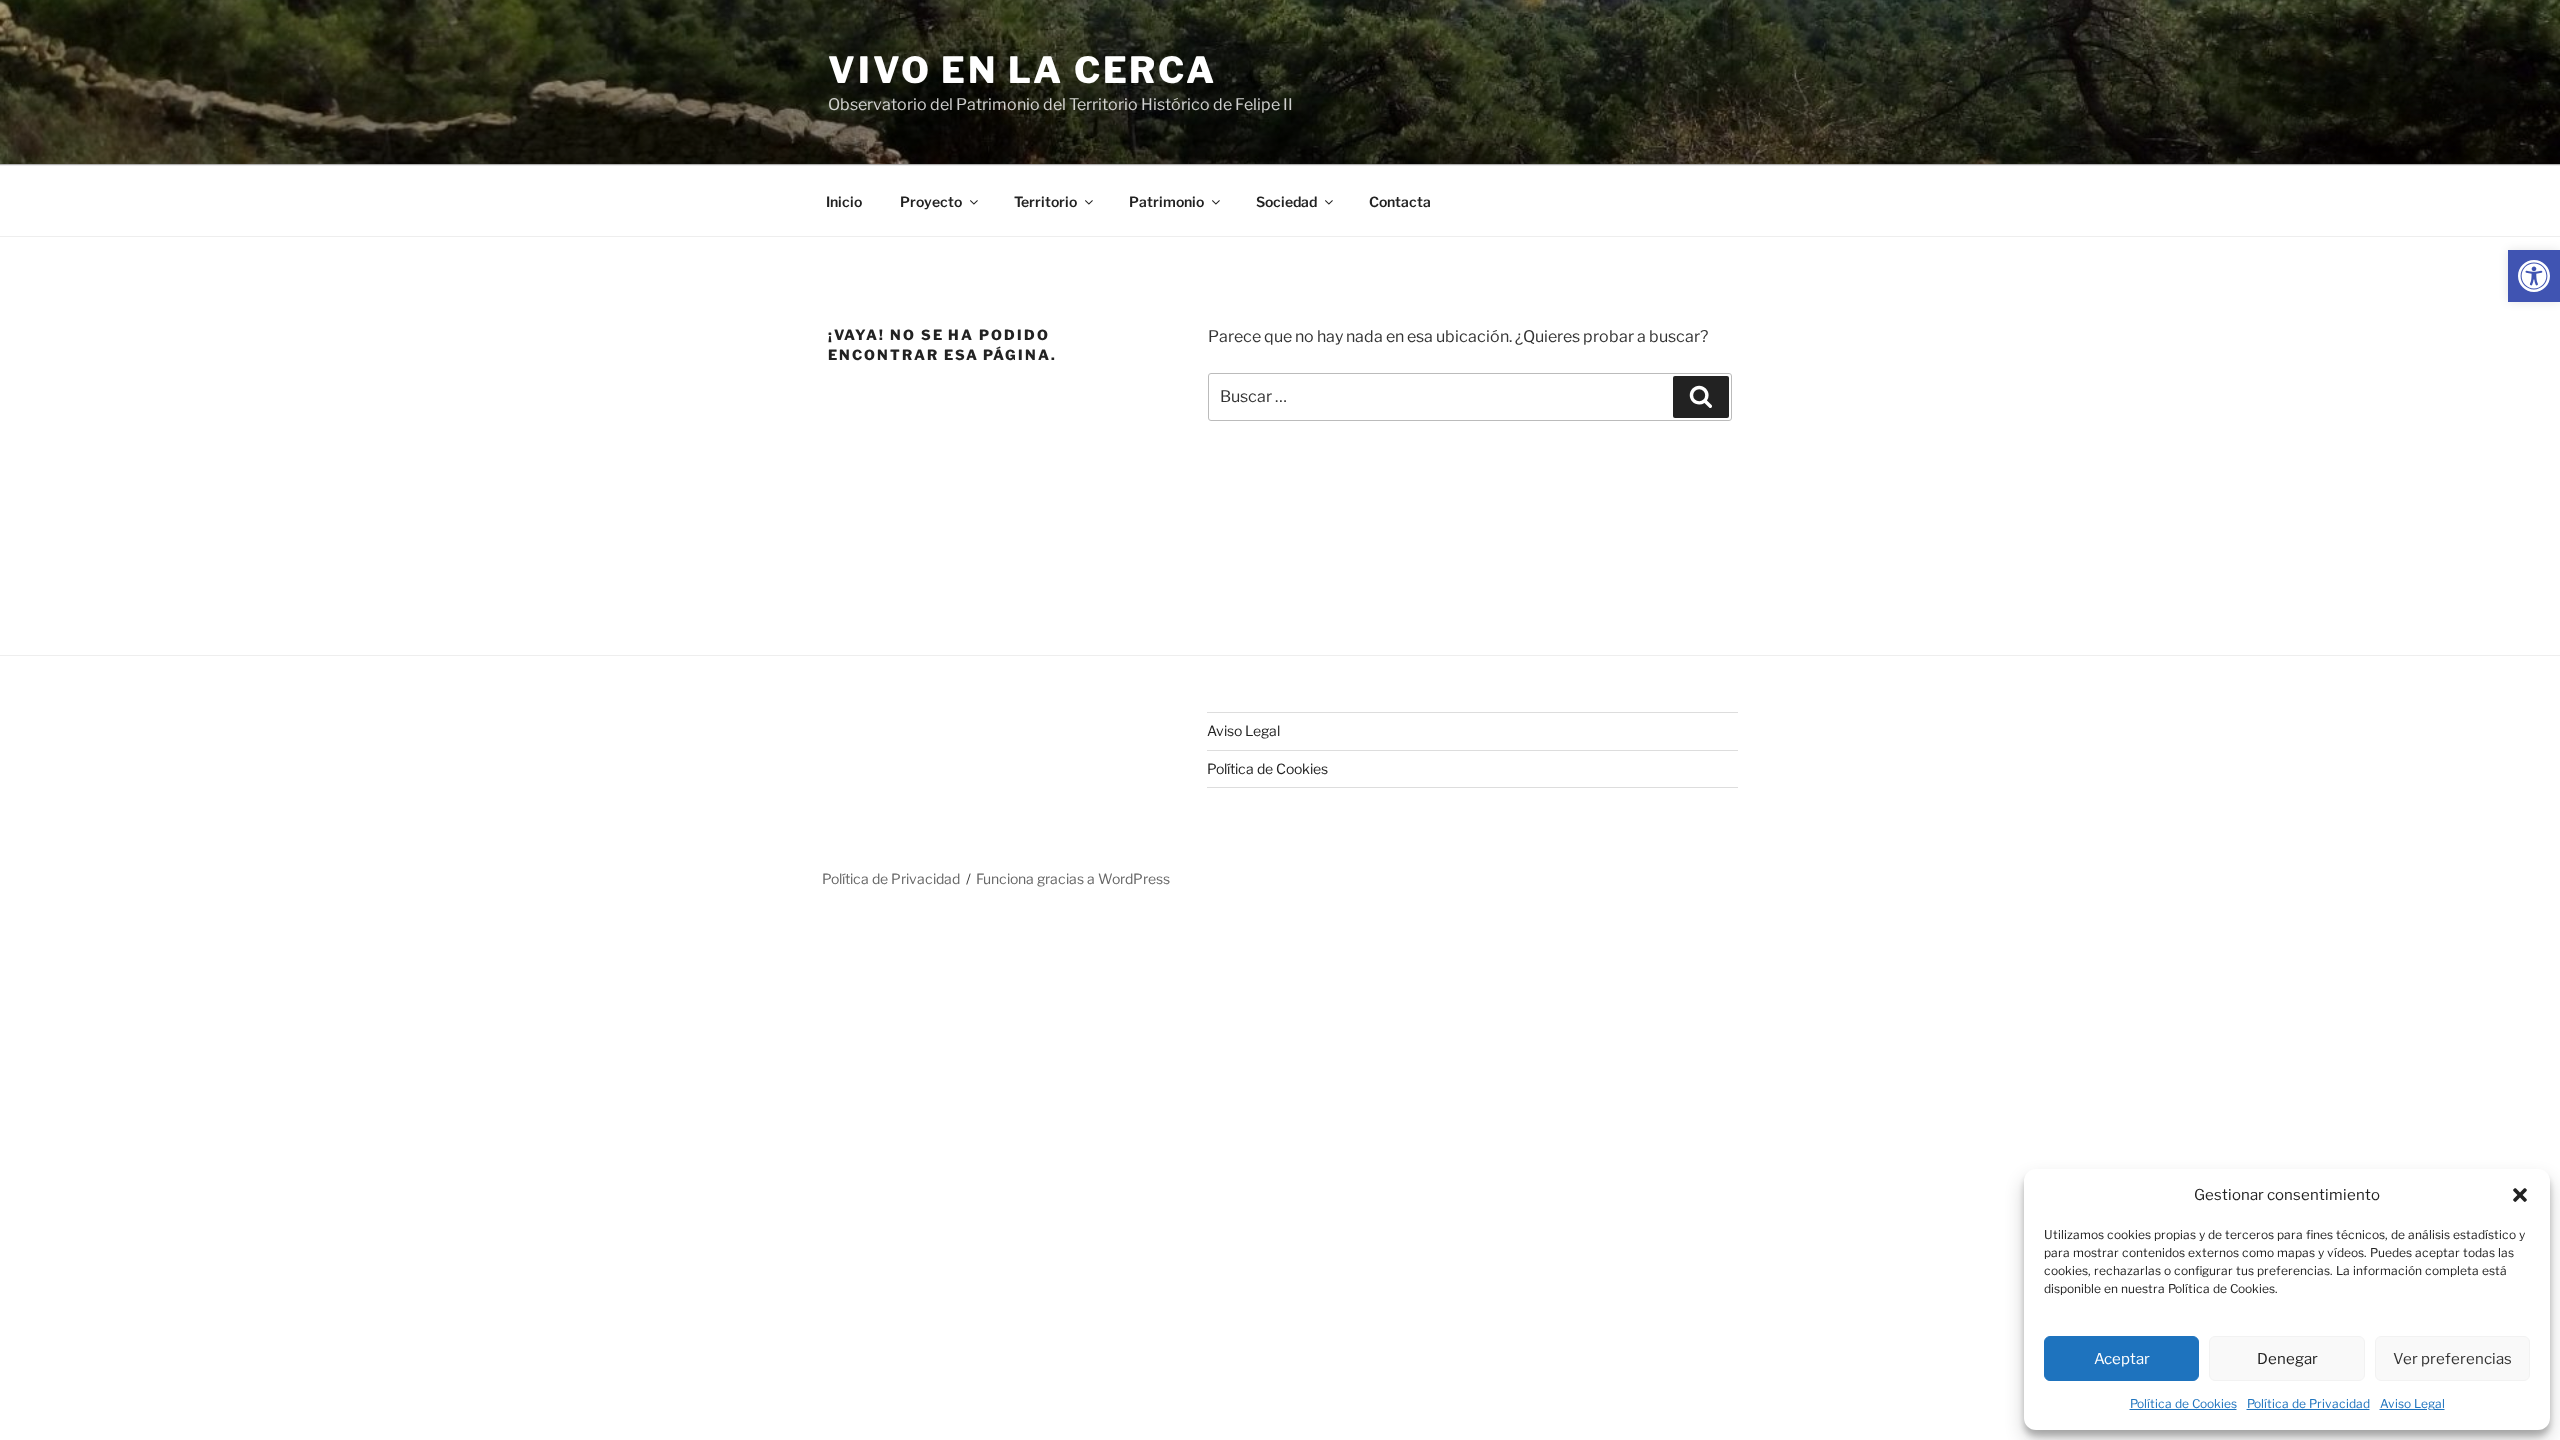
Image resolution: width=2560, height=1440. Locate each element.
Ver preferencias (2452, 1359)
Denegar (2287, 1359)
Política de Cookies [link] (2183, 1403)
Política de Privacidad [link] (2308, 1403)
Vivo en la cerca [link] (1022, 70)
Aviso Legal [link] (2412, 1403)
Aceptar (2122, 1359)
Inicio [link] (844, 201)
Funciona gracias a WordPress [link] (1073, 878)
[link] (2534, 276)
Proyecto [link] (931, 201)
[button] (2520, 1195)
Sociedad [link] (1286, 201)
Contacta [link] (1400, 201)
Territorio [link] (1045, 201)
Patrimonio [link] (1166, 201)
